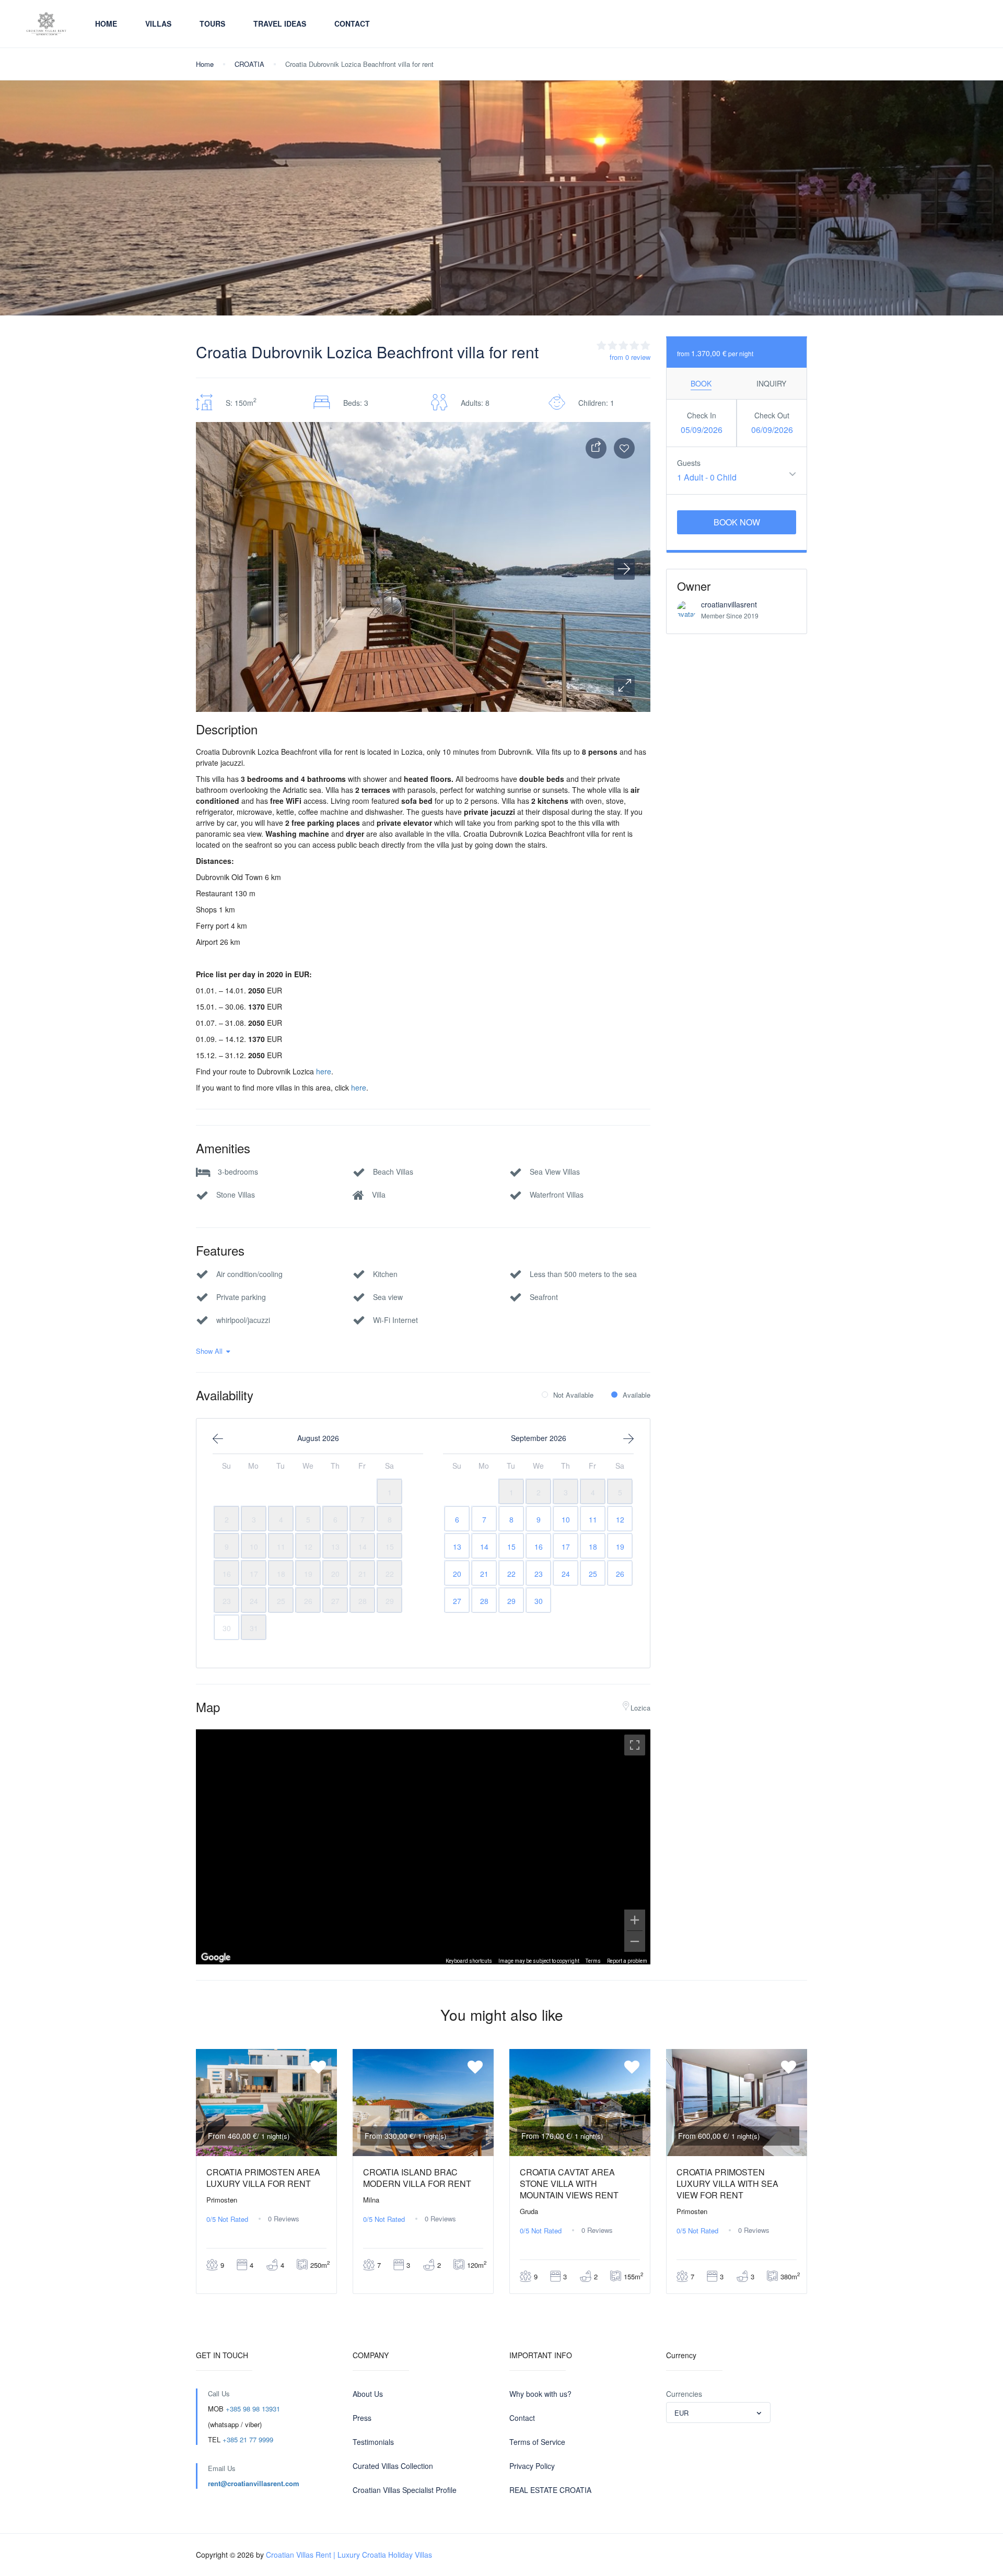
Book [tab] (701, 383)
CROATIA (249, 64)
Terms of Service (537, 2442)
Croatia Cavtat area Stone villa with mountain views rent (569, 2183)
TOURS (212, 24)
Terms (593, 1961)
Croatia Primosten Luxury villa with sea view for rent (727, 2183)
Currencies (684, 2394)
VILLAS (158, 24)
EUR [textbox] (681, 2413)
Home (106, 24)
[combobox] (718, 2413)
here (324, 1071)
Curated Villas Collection (393, 2466)
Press (362, 2418)
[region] (423, 1847)
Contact (352, 24)
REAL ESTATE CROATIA (550, 2490)
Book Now (737, 522)
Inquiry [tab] (771, 383)
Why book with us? (540, 2394)
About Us (368, 2394)
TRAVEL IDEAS (280, 24)
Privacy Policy (532, 2466)
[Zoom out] (635, 1941)
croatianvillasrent (729, 604)
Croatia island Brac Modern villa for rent (417, 2178)
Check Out (772, 415)
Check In (702, 415)
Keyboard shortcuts (469, 1961)
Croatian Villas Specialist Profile (405, 2490)
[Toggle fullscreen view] (635, 1745)
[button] (624, 686)
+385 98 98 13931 (253, 2409)
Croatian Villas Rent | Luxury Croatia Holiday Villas (349, 2555)
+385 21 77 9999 (248, 2439)
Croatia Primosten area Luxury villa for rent (263, 2178)
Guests (689, 463)
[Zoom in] (635, 1920)
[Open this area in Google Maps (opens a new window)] (216, 1958)
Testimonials (373, 2442)
